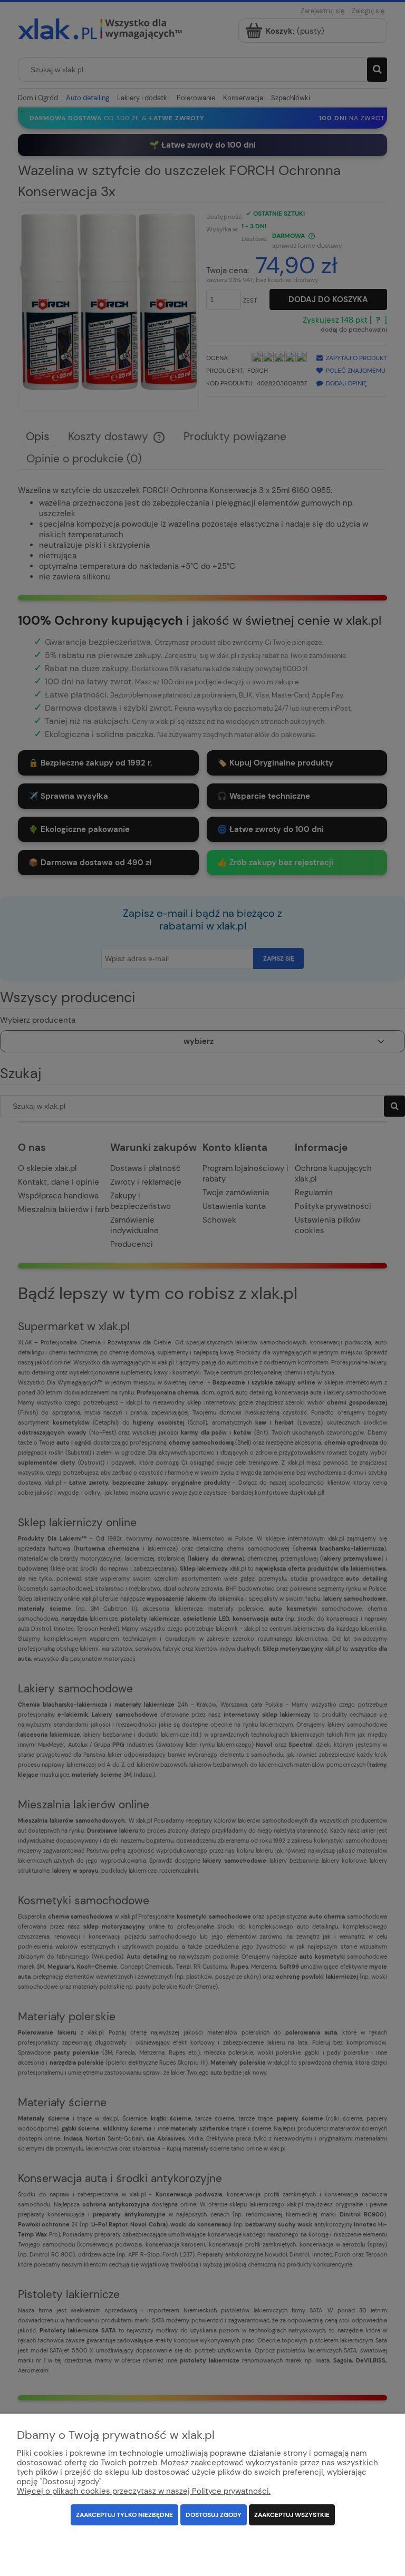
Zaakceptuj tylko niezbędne (124, 2515)
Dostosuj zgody (214, 2515)
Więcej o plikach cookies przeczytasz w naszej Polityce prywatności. (144, 2491)
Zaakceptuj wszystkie (292, 2515)
